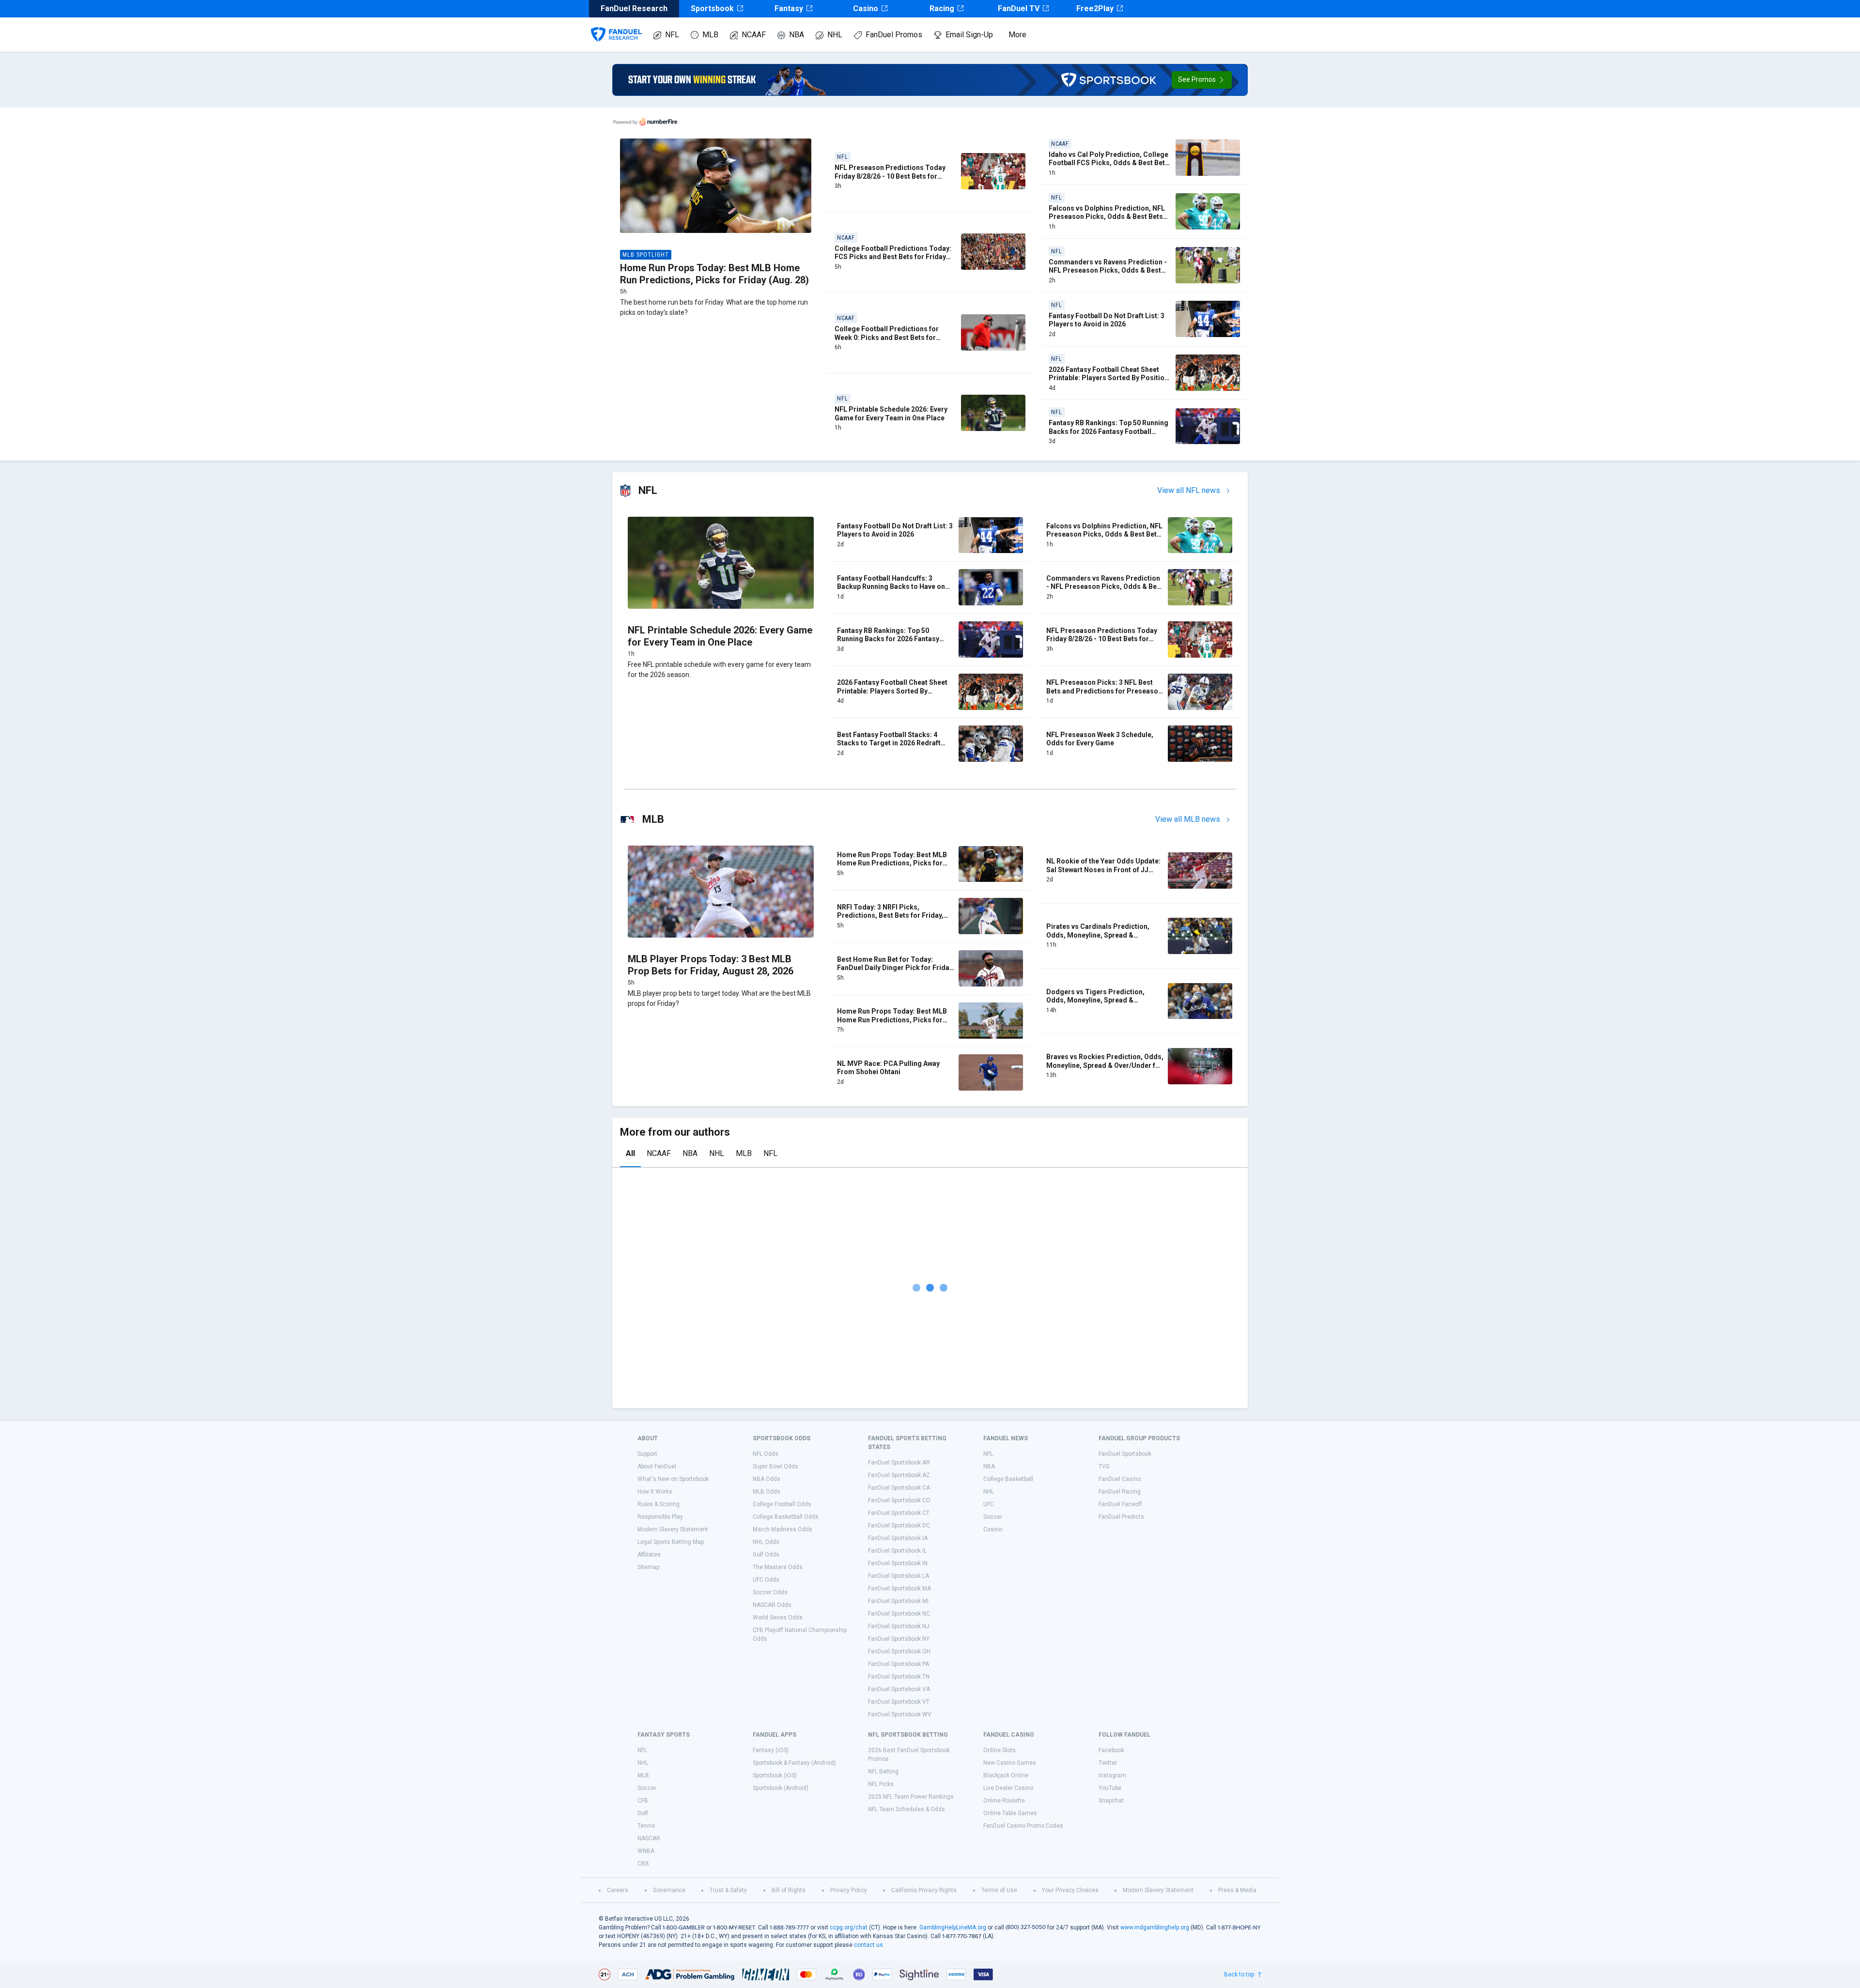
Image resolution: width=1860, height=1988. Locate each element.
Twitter (1108, 1763)
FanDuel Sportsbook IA (898, 1538)
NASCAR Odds (772, 1605)
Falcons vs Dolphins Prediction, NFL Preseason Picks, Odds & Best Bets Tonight (1107, 217)
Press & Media (1237, 1890)
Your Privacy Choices (1070, 1890)
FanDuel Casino (1120, 1479)
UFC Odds (766, 1580)
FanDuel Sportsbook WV (900, 1714)
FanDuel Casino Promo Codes (1023, 1826)
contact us (868, 1945)
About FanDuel (657, 1466)
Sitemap (648, 1567)
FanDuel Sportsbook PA (899, 1664)
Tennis (646, 1826)
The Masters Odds (778, 1567)
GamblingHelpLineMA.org (953, 1927)
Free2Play (1095, 8)
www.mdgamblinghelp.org (1155, 1927)
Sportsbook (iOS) (775, 1775)
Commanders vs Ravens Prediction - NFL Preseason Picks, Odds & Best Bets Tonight (1108, 270)
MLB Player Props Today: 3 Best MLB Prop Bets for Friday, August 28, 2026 (711, 965)
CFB (643, 1801)
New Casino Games (1010, 1763)
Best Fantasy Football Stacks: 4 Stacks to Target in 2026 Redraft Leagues (889, 743)
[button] (1202, 80)
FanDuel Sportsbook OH (899, 1651)
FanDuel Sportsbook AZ (899, 1475)
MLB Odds (767, 1492)
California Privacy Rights (924, 1890)
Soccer (993, 1517)
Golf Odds (766, 1555)
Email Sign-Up (969, 35)
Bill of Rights (789, 1890)
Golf (643, 1813)
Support (647, 1454)
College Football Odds (782, 1504)
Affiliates (649, 1555)
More (1017, 35)
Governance (669, 1890)
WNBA (646, 1851)
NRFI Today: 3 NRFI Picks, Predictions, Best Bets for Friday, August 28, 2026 (890, 916)
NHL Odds (766, 1542)
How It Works (655, 1492)
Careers (618, 1890)
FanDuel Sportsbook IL (897, 1551)
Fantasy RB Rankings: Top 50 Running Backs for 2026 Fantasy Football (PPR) (1108, 431)
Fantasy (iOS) (771, 1750)
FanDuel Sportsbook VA (899, 1689)
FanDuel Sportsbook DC (899, 1526)
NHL (835, 35)
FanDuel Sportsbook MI (898, 1601)
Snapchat (1111, 1801)
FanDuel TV (1019, 8)
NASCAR (649, 1838)
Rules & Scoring (659, 1504)
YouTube (1110, 1788)
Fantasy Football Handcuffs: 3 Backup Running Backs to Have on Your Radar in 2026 (891, 587)
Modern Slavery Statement (673, 1529)
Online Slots (1000, 1750)
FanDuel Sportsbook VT (899, 1702)
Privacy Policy (849, 1890)
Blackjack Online (1006, 1775)
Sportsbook (712, 8)
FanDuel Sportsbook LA (899, 1576)
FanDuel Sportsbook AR (899, 1463)
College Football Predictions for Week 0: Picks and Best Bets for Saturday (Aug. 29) (887, 337)
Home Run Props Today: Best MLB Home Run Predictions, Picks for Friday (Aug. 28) (714, 274)
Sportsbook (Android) (781, 1788)
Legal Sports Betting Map (671, 1542)
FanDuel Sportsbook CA (899, 1488)
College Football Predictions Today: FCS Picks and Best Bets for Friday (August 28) (893, 257)
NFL (672, 35)
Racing (942, 8)
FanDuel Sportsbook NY (899, 1639)
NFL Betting (883, 1772)
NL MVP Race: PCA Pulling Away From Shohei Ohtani (888, 1068)
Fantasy (789, 8)
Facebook (1111, 1750)
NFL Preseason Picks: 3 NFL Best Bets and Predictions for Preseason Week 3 (1104, 691)
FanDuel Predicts (1121, 1517)
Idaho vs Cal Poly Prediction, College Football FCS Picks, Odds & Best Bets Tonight (1109, 163)
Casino (866, 8)
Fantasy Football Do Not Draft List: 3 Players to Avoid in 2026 (1107, 320)
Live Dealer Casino (1008, 1788)
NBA (797, 35)
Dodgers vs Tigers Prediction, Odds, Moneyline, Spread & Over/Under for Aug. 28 (1095, 1000)
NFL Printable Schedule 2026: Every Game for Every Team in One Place (891, 414)
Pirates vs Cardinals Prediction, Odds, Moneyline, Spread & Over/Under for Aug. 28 (1098, 935)
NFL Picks (881, 1784)
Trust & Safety (728, 1890)
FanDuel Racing (1120, 1492)
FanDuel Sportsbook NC (899, 1614)
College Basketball (1008, 1479)
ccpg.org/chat (849, 1927)
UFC (989, 1504)
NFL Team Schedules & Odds (907, 1809)
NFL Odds (766, 1454)
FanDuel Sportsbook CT (899, 1513)
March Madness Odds (783, 1529)
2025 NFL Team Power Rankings (911, 1797)
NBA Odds (767, 1479)
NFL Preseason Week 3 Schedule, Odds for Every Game (1100, 739)
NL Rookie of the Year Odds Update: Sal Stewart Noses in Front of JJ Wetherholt (1103, 870)
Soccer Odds (770, 1592)
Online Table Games (1010, 1813)
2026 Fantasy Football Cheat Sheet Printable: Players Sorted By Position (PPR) (1108, 378)
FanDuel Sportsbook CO (899, 1500)
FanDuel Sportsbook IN (898, 1563)
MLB (710, 35)
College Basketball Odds (786, 1517)
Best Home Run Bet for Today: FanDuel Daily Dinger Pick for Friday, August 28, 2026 (896, 968)
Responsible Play (660, 1517)
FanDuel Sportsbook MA (899, 1588)
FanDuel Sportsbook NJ (899, 1626)
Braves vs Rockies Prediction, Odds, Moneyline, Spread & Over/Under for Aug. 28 (1105, 1065)
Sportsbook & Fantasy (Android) (794, 1763)
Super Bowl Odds (775, 1466)
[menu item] (616, 25)
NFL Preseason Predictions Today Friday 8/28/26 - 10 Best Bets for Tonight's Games (890, 176)
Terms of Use (999, 1890)
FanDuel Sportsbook (1125, 1454)
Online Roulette (1004, 1801)
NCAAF (754, 35)
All (630, 1153)
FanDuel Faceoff (1120, 1504)
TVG (1104, 1466)
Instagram (1112, 1775)
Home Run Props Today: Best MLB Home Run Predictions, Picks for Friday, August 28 (892, 1020)
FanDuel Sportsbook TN (899, 1677)
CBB (643, 1864)
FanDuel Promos (894, 35)
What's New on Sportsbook (673, 1479)
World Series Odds (778, 1618)
